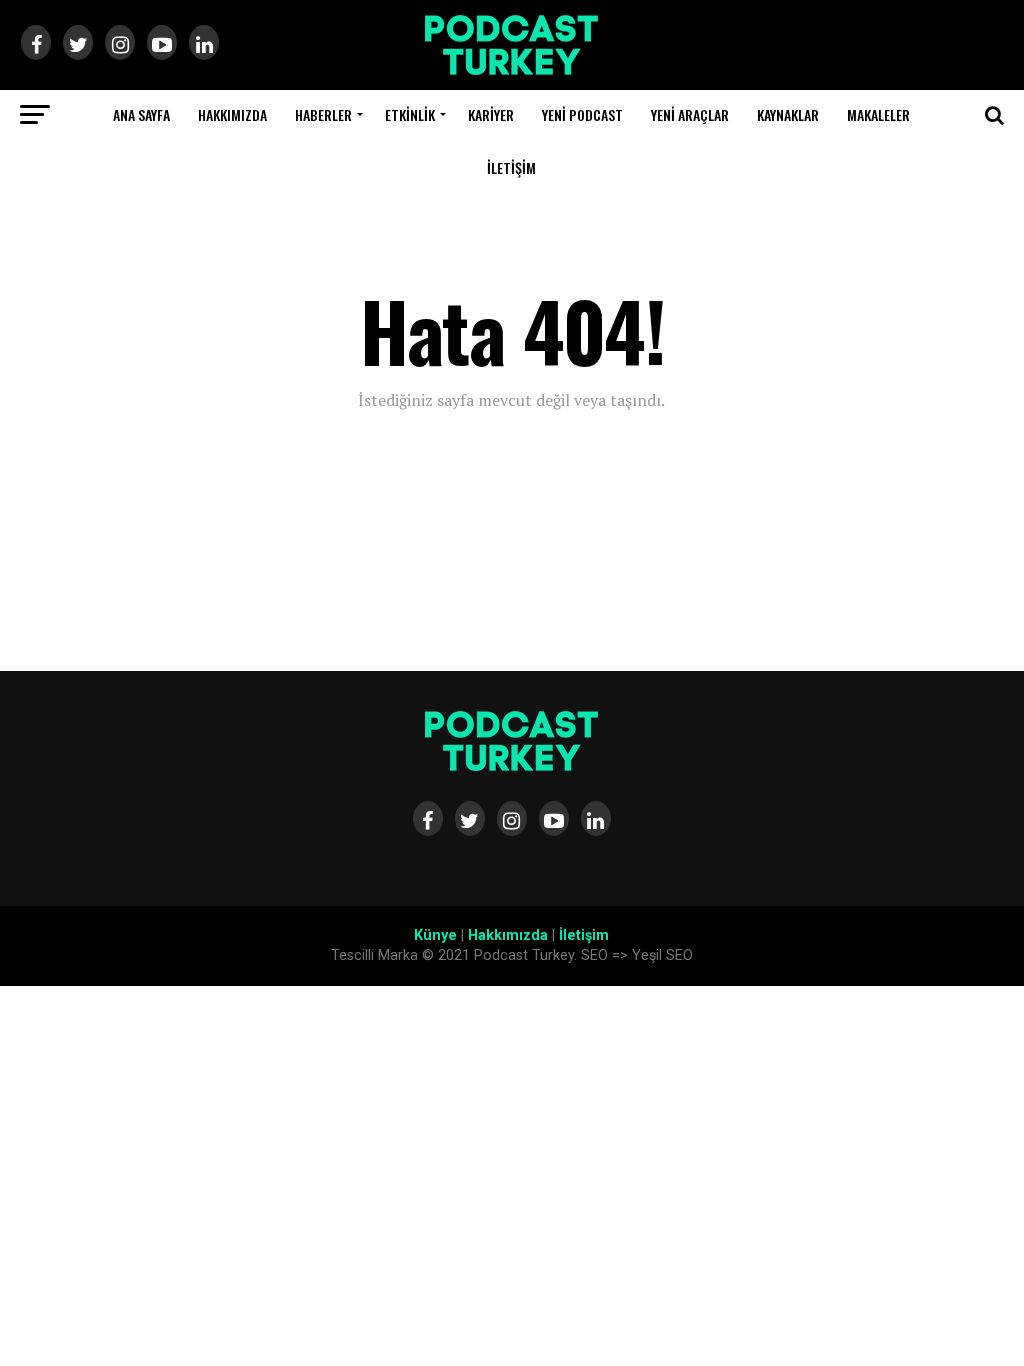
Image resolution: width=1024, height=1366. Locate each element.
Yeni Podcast (582, 114)
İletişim (511, 167)
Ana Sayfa (141, 114)
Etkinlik (410, 114)
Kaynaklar (788, 114)
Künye (435, 935)
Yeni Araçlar (690, 114)
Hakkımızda (232, 114)
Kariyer (491, 114)
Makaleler (878, 114)
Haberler (323, 114)
